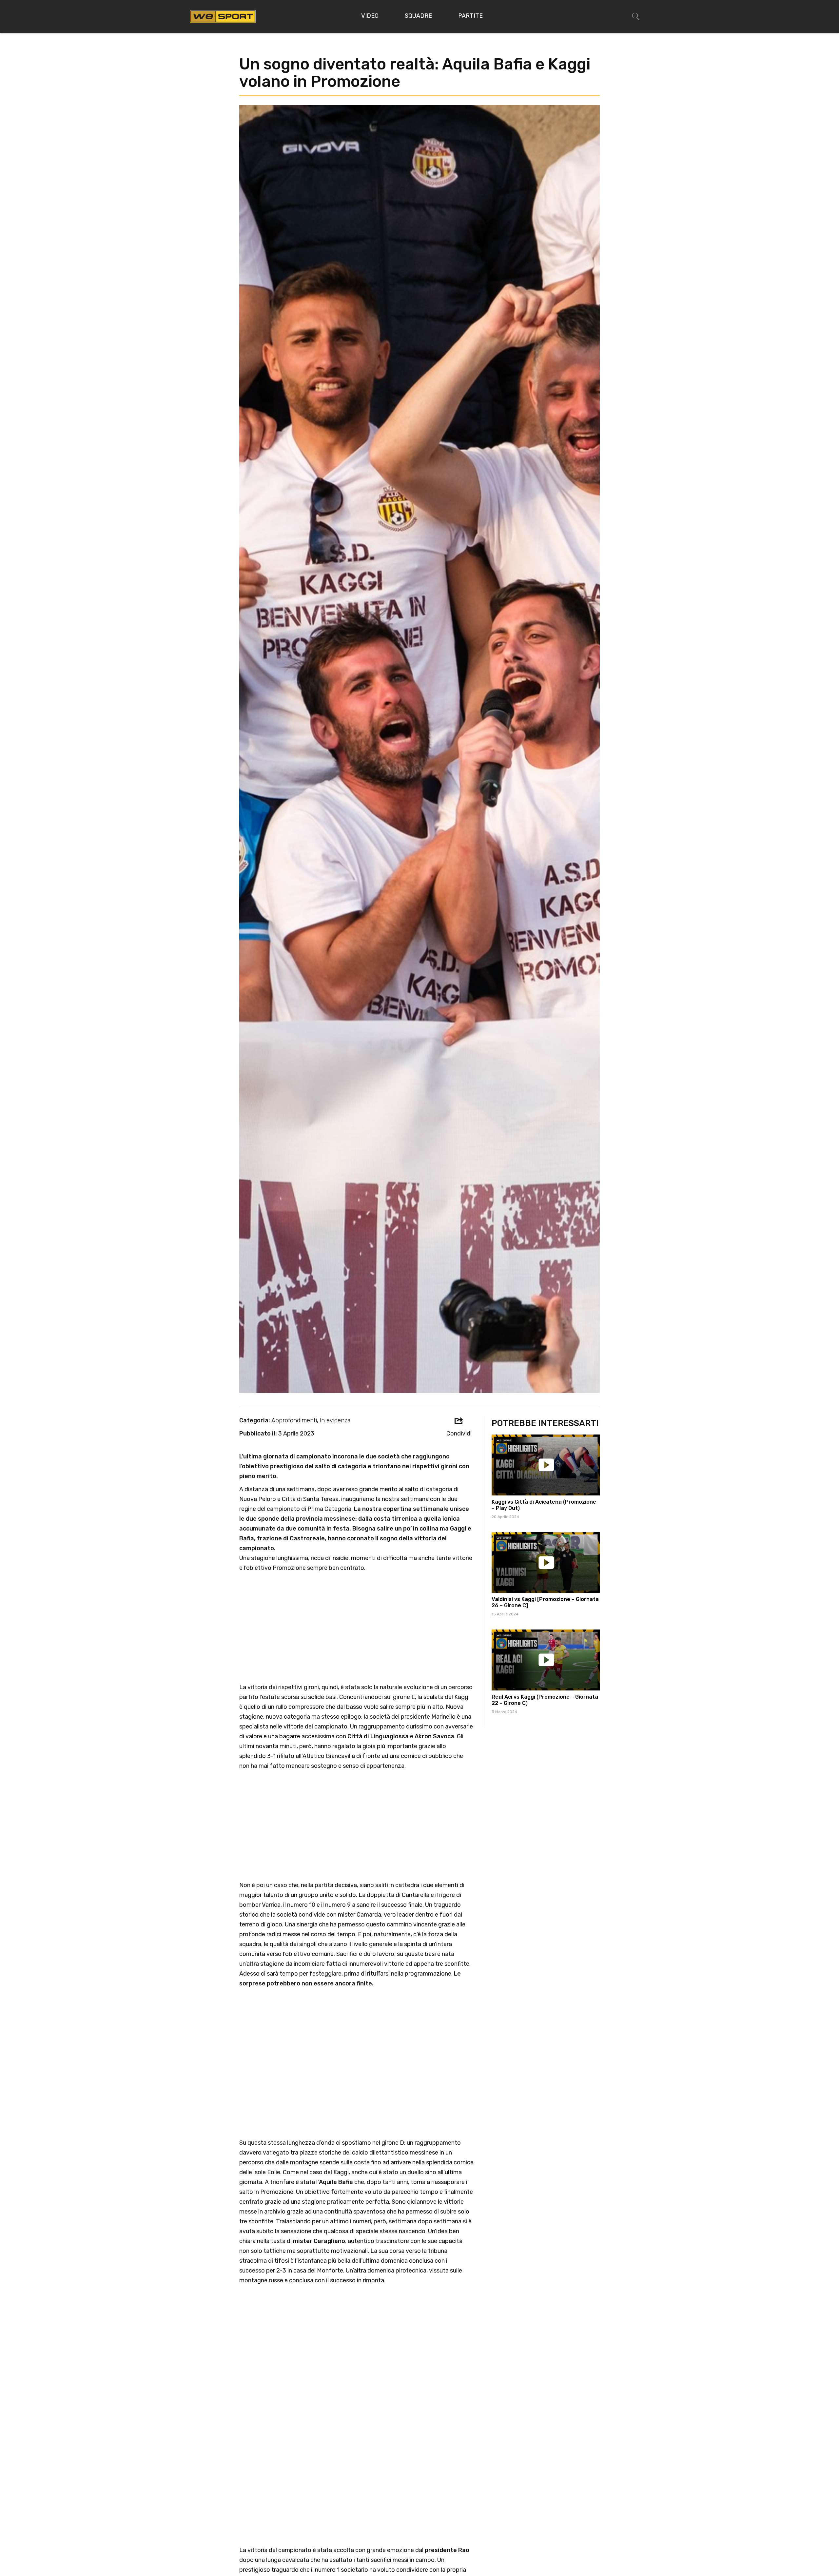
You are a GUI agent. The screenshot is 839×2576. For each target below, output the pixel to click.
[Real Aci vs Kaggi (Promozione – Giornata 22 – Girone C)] (546, 1660)
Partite (470, 16)
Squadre (418, 16)
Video (370, 16)
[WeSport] (223, 16)
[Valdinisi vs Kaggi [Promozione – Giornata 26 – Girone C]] (546, 1563)
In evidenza (335, 1420)
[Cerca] (636, 16)
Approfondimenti (294, 1420)
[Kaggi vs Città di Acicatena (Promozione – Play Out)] (546, 1465)
